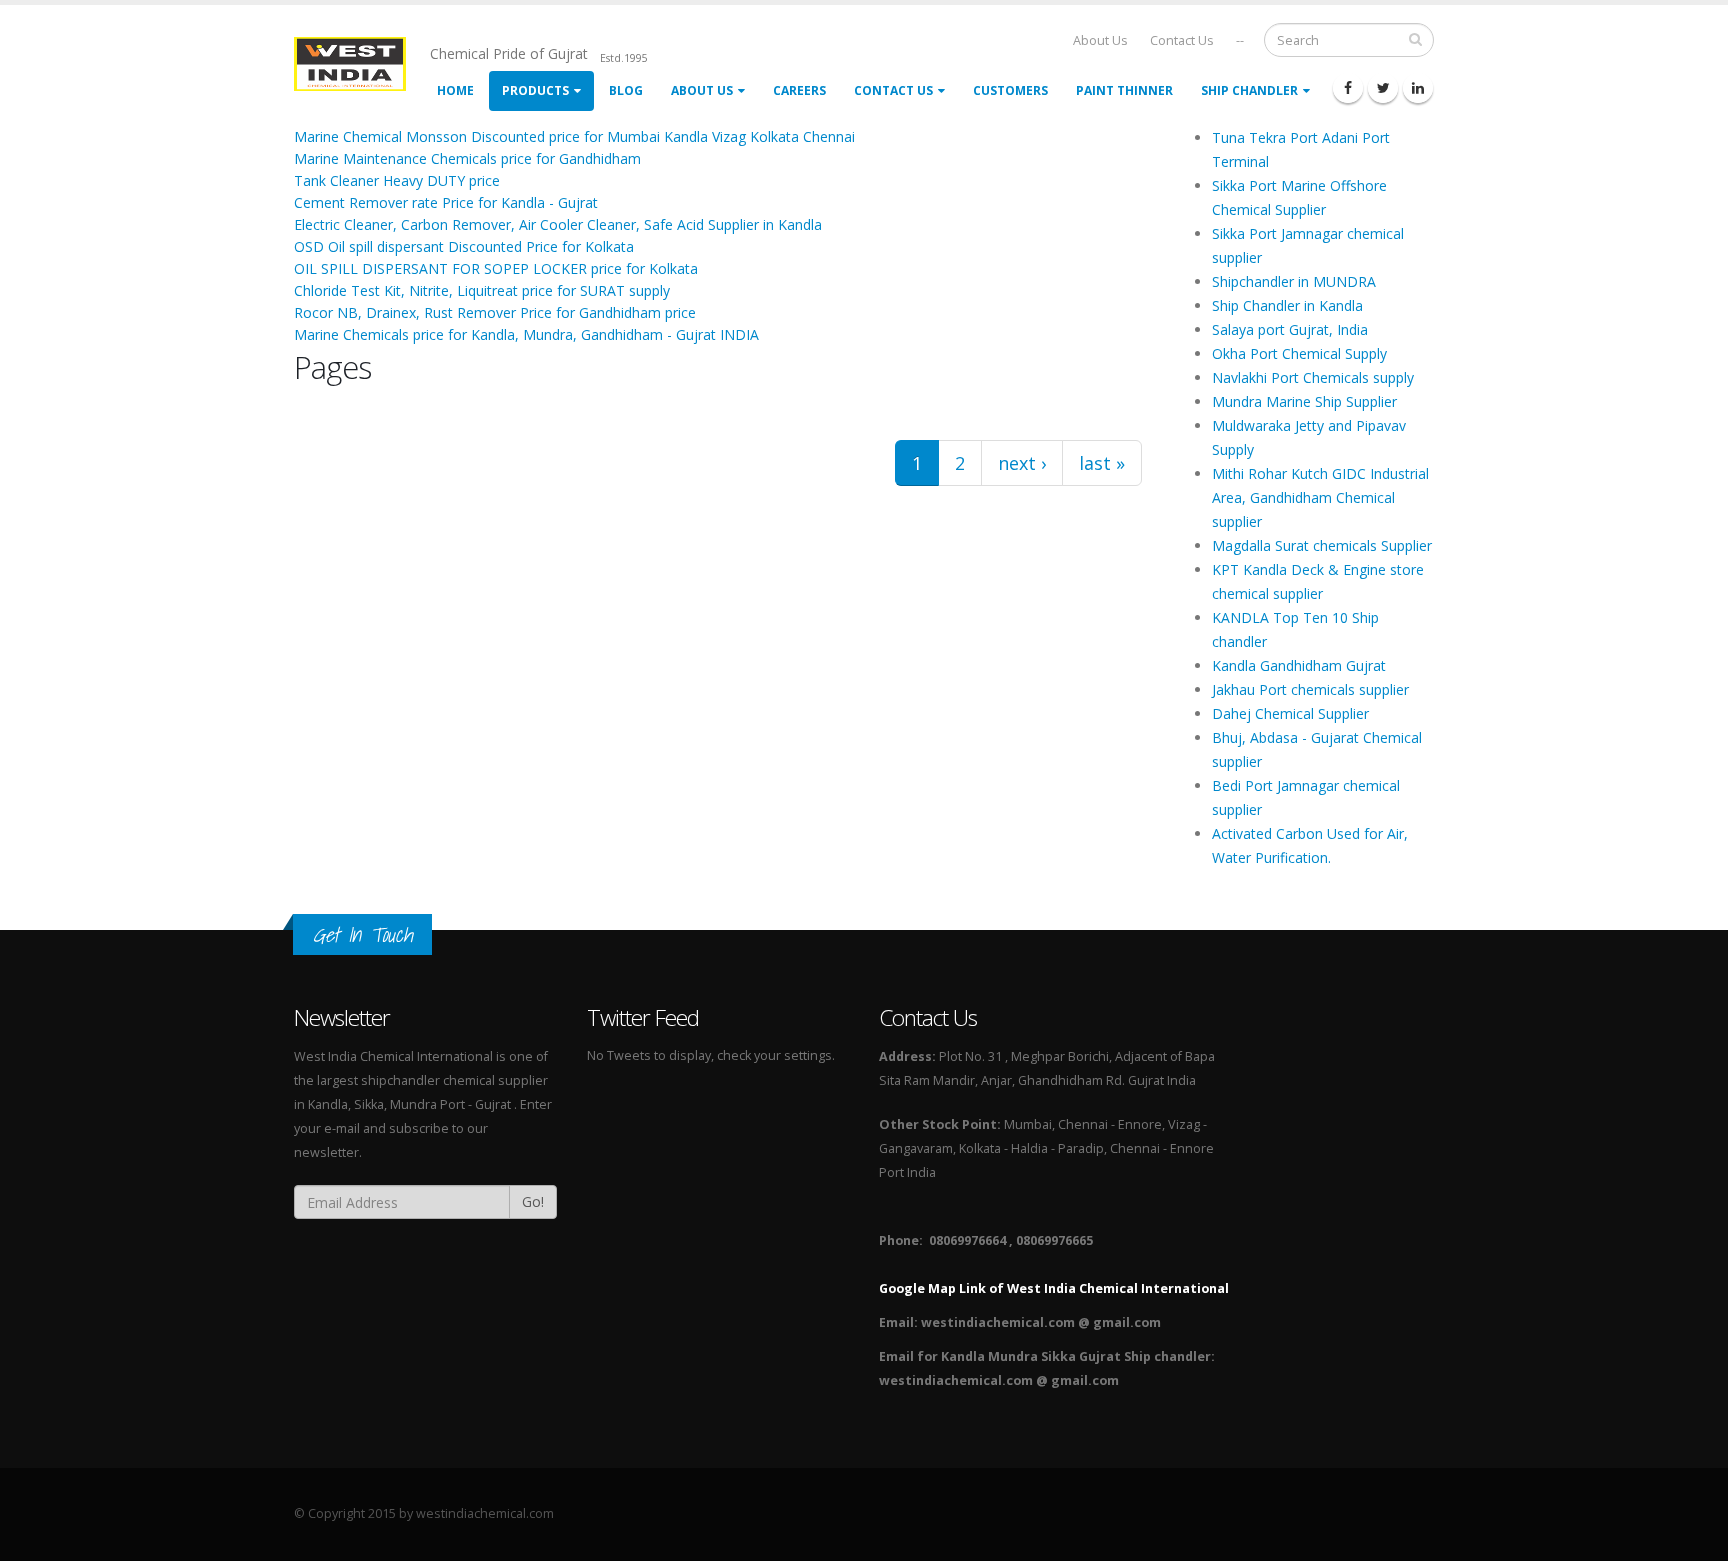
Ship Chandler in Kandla (1287, 305)
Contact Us (1182, 40)
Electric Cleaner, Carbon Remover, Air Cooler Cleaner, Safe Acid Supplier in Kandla (558, 224)
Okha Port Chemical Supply (1299, 353)
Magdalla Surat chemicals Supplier (1322, 545)
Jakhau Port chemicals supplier (1310, 689)
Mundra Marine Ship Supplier (1304, 401)
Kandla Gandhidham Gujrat (1299, 665)
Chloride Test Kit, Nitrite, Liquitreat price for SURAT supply (482, 290)
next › (1022, 463)
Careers (799, 90)
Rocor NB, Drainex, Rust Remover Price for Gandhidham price (495, 312)
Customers (1010, 90)
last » (1102, 463)
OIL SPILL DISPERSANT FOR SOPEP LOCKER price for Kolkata (496, 268)
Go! (533, 1201)
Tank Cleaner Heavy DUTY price (397, 180)
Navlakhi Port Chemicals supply (1313, 377)
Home (455, 90)
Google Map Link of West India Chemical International (1054, 1288)
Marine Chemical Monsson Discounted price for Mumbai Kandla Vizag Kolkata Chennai (574, 136)
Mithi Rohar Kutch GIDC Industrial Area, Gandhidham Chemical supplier (1320, 497)
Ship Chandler (1249, 90)
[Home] (362, 62)
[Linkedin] (1418, 88)
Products (535, 90)
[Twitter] (1383, 88)
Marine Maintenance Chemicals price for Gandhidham (467, 158)
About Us (1100, 40)
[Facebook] (1348, 88)
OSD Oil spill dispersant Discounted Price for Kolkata (464, 246)
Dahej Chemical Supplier (1290, 713)
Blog (626, 90)
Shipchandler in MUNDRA (1294, 281)
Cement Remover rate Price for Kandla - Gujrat (446, 202)
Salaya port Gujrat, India (1290, 329)
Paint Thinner (1124, 90)
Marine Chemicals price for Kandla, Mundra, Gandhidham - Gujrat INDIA (526, 334)
